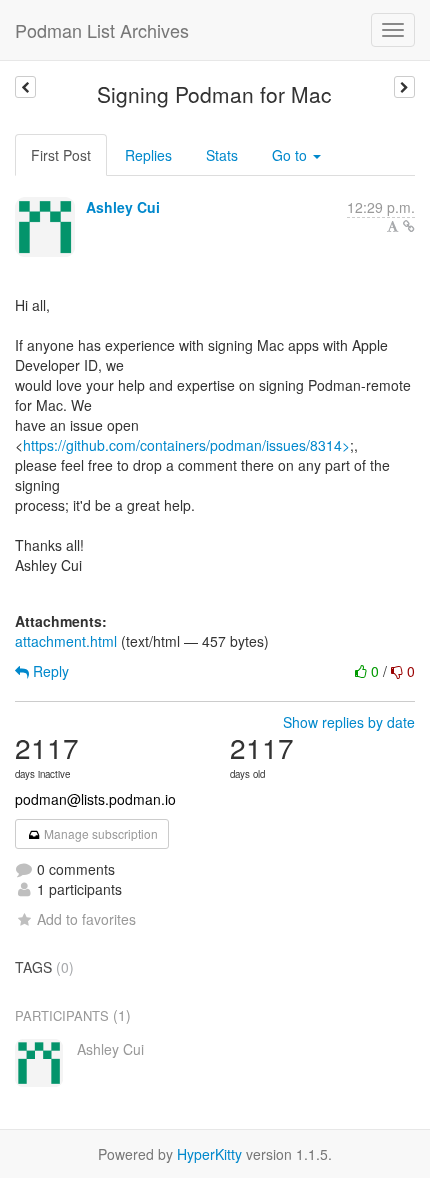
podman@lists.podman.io (95, 799)
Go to (291, 155)
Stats (222, 155)
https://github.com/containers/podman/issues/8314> (186, 445)
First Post (61, 155)
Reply (49, 671)
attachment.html (66, 641)
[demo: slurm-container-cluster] (25, 87)
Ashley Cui (123, 207)
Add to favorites (86, 919)
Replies (148, 155)
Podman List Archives (102, 30)
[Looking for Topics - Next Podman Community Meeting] (404, 87)
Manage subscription (99, 833)
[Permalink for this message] (409, 226)
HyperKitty (209, 1154)
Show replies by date (349, 722)
